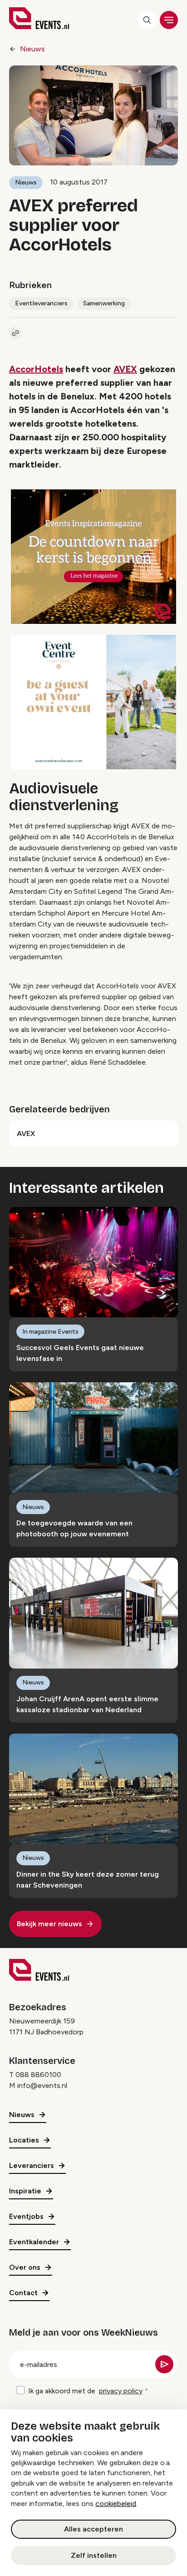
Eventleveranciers (41, 303)
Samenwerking (104, 303)
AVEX (125, 369)
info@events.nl (42, 2085)
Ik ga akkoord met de (85, 2391)
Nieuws (32, 49)
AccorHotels (36, 369)
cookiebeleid (116, 2504)
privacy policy (121, 2391)
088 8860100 (38, 2075)
